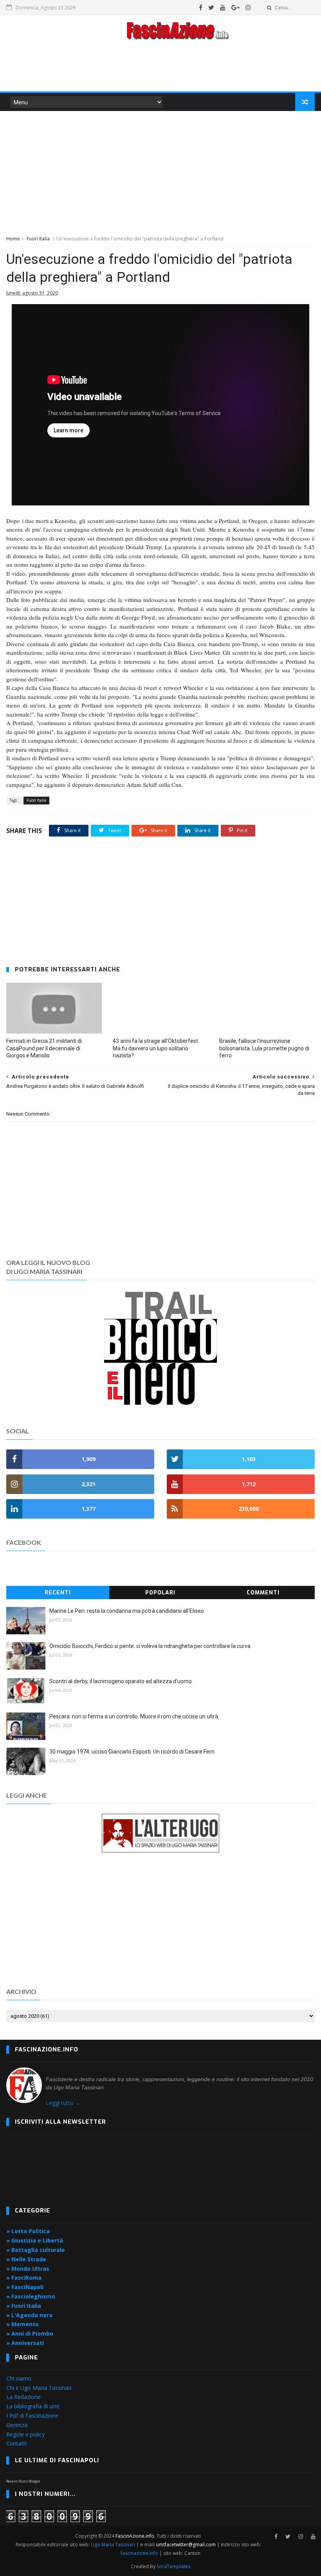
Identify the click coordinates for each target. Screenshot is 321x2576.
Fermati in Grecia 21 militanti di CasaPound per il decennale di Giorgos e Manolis (44, 1048)
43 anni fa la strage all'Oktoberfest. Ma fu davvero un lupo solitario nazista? (156, 1048)
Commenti (263, 1593)
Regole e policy (25, 2434)
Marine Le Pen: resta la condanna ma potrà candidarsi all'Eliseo (127, 1611)
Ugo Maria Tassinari (113, 2545)
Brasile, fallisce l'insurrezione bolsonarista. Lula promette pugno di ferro (264, 1048)
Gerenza (17, 2425)
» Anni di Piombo (30, 2333)
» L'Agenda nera (29, 2315)
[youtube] (223, 7)
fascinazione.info (139, 2553)
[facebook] (201, 7)
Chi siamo (19, 2378)
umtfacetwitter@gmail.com (187, 2545)
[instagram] (248, 7)
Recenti (58, 1593)
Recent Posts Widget (23, 2481)
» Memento (23, 2324)
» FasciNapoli (25, 2287)
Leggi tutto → (63, 2103)
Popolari (160, 1593)
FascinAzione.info (135, 2536)
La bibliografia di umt (33, 2406)
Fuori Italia (38, 239)
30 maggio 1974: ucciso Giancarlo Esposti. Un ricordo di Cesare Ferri (132, 1752)
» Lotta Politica (28, 2231)
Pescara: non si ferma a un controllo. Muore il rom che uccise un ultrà (134, 1716)
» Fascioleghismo (31, 2296)
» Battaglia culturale (36, 2250)
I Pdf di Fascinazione (32, 2416)
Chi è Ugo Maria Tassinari (39, 2388)
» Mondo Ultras (28, 2269)
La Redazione (23, 2397)
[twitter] (211, 7)
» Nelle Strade (26, 2259)
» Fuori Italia (24, 2306)
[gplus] (235, 7)
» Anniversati (25, 2343)
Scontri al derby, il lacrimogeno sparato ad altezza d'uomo (121, 1681)
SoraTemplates (173, 2566)
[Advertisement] (160, 68)
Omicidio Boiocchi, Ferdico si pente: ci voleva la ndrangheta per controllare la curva (150, 1646)
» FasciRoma (24, 2278)
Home (13, 239)
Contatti (16, 2443)
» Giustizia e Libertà (35, 2240)
